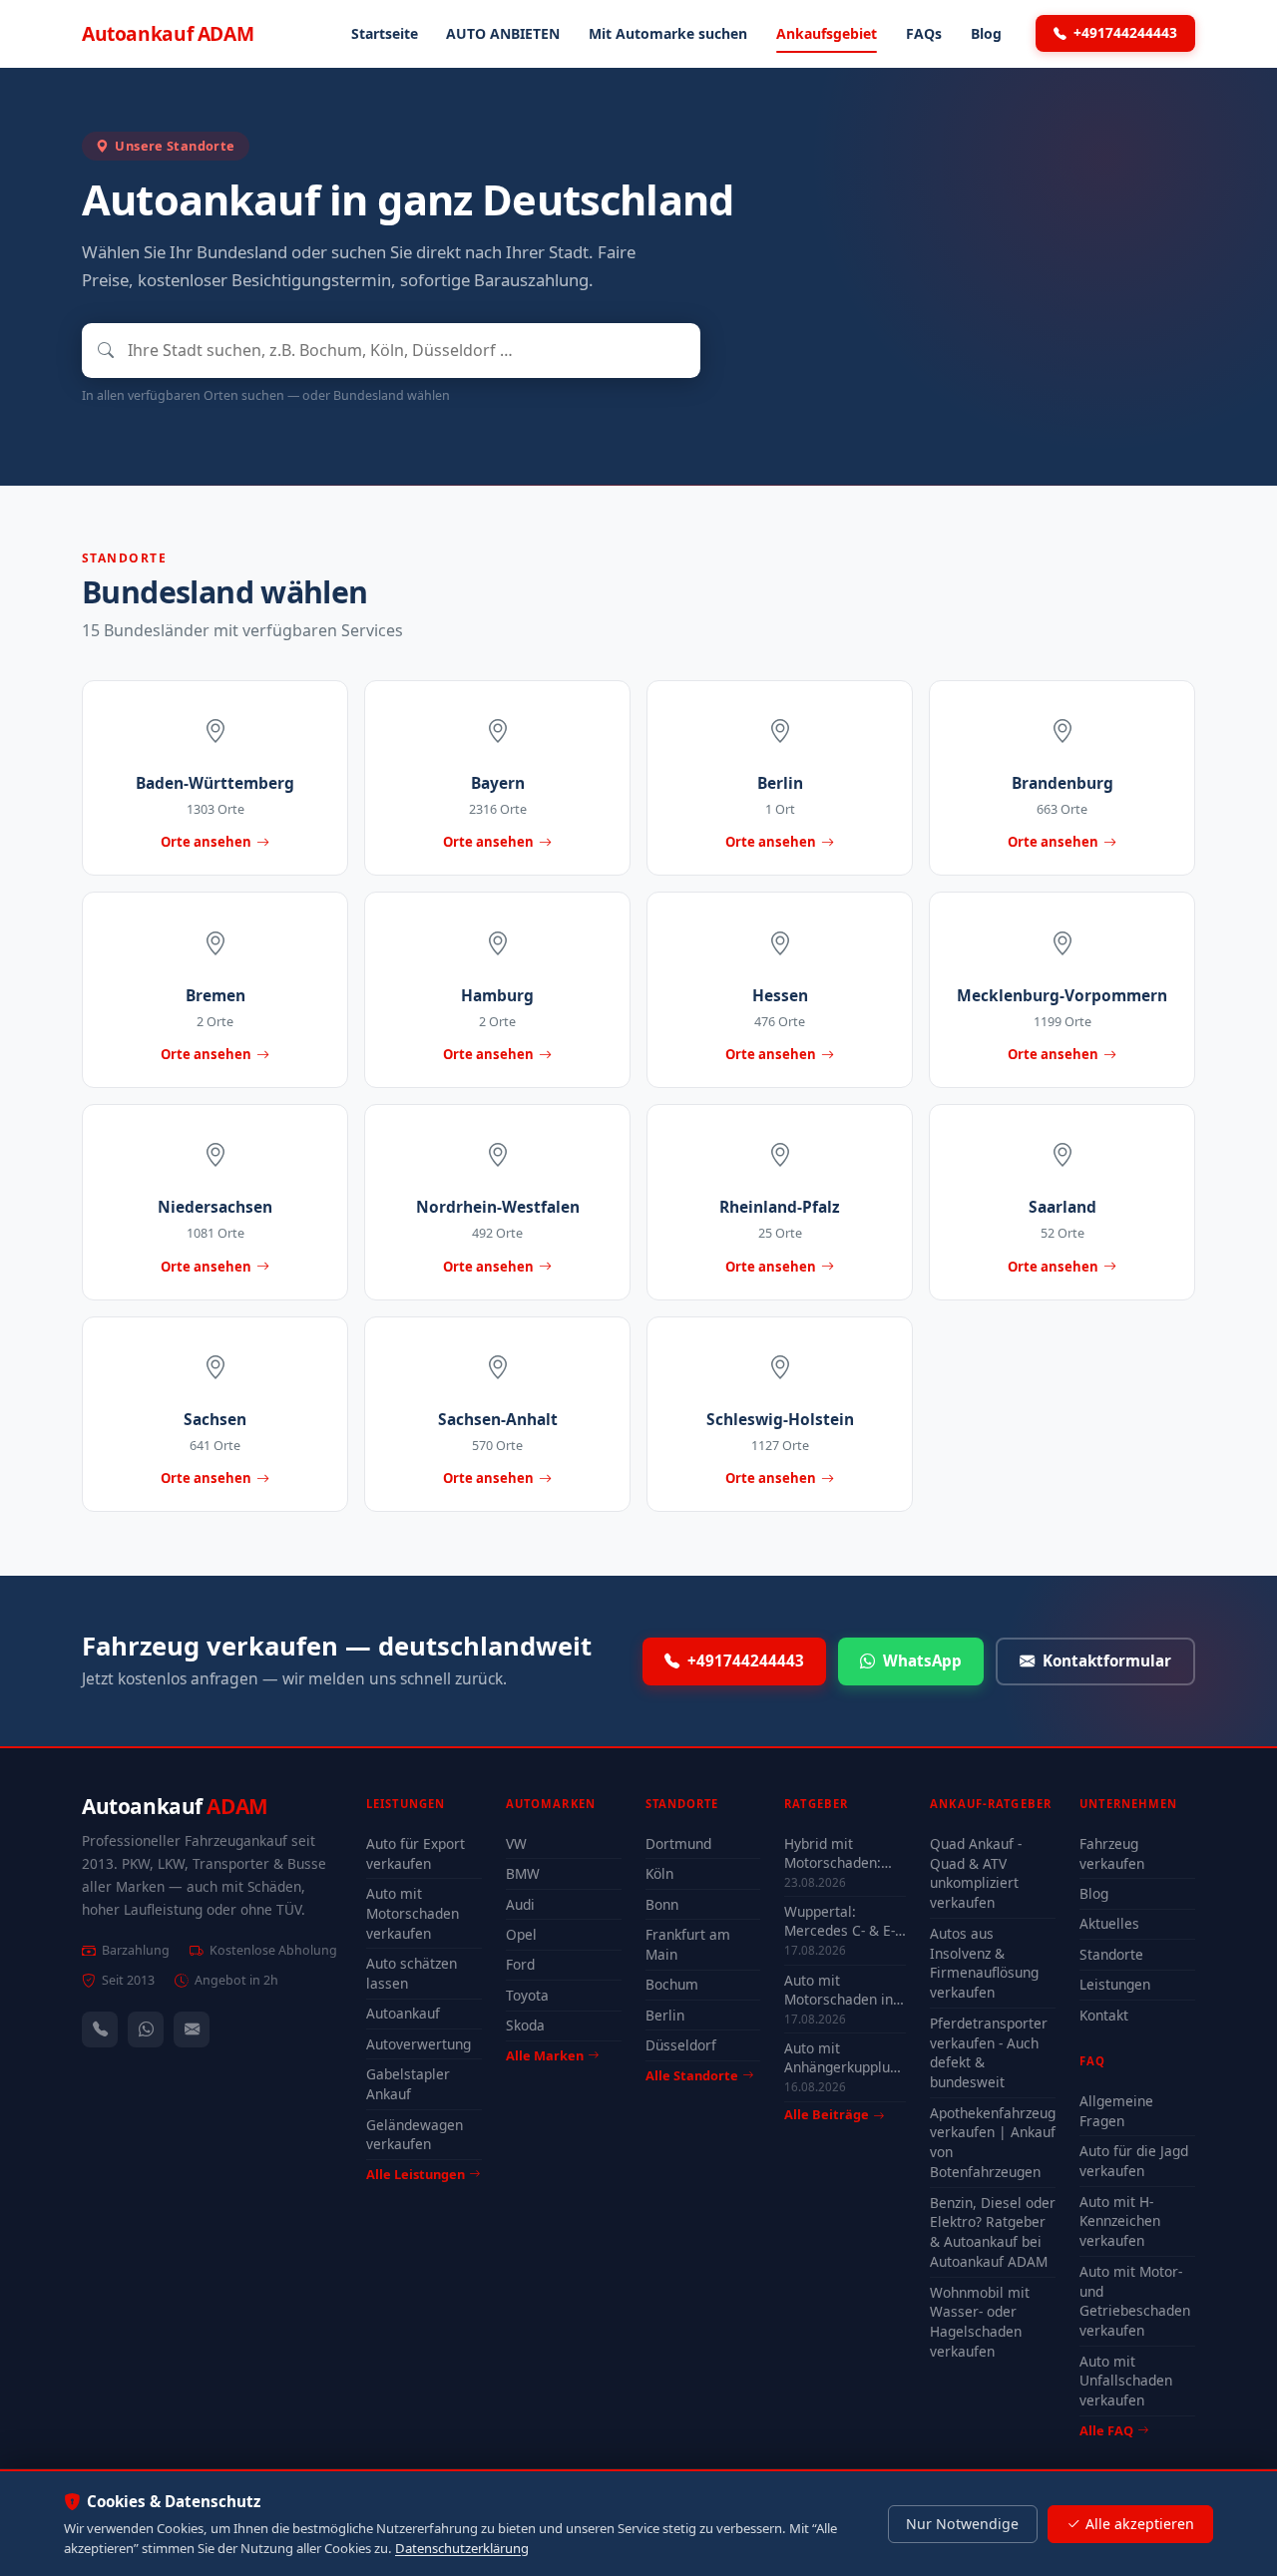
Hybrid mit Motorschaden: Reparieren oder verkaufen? (838, 1853)
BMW (523, 1873)
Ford (520, 1964)
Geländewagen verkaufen (415, 2135)
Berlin (665, 2015)
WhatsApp (922, 1660)
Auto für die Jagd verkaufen (1134, 2161)
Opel (521, 1934)
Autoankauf (168, 33)
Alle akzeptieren (1140, 2524)
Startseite (385, 33)
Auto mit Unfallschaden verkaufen (1126, 2381)
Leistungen (1115, 1984)
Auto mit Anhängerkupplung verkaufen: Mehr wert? (845, 2057)
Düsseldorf (681, 2045)
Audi (520, 1904)
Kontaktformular (1107, 1660)
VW (516, 1843)
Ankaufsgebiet (827, 33)
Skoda (525, 2025)
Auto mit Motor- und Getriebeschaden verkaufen (1135, 2301)
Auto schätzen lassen (412, 1973)
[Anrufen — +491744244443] (100, 2029)
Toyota (527, 1995)
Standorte (1111, 1954)
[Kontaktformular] (192, 2029)
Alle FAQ (1106, 2430)
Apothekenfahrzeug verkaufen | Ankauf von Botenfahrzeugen (993, 2143)
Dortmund (678, 1843)
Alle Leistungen (416, 2174)
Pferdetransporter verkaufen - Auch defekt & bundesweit (989, 2053)
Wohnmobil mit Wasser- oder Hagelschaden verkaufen (980, 2322)
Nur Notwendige (962, 2524)
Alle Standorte (692, 2075)
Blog (986, 33)
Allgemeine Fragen (1116, 2111)
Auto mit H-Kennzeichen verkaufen (1120, 2221)
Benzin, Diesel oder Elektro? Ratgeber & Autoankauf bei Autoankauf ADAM (993, 2232)
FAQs (924, 33)
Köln (659, 1873)
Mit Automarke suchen (668, 33)
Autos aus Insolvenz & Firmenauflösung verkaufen (984, 1963)
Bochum (672, 1984)
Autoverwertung (419, 2044)
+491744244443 (1125, 32)
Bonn (662, 1904)
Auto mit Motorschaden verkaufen (413, 1913)
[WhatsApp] (146, 2029)
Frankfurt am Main (688, 1944)
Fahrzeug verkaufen (1112, 1853)
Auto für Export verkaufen (416, 1853)
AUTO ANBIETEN (503, 33)
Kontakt (1104, 2015)
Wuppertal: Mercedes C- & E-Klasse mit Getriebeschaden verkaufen (840, 1921)
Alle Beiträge (827, 2115)
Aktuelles (1109, 1923)
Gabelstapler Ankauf (408, 2084)
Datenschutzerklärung (462, 2548)
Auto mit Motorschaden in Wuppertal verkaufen (839, 1990)
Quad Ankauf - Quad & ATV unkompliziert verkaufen (976, 1873)
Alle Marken (545, 2055)
